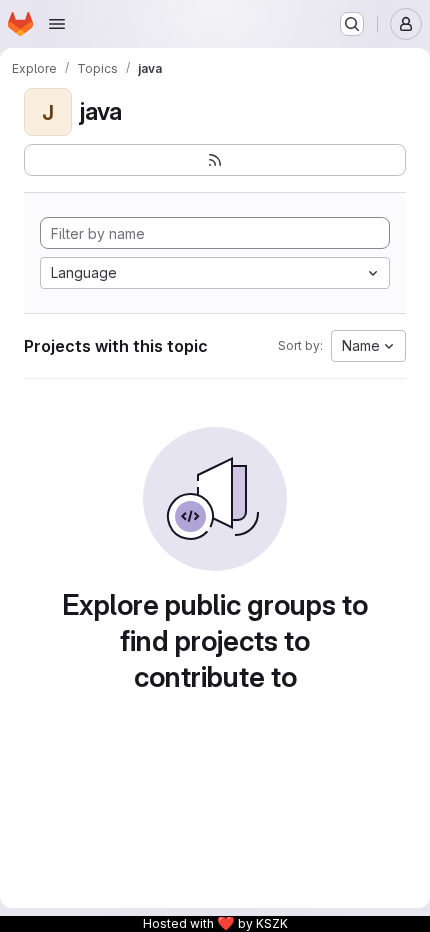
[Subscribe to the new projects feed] (215, 160)
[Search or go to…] (352, 24)
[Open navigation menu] (57, 24)
